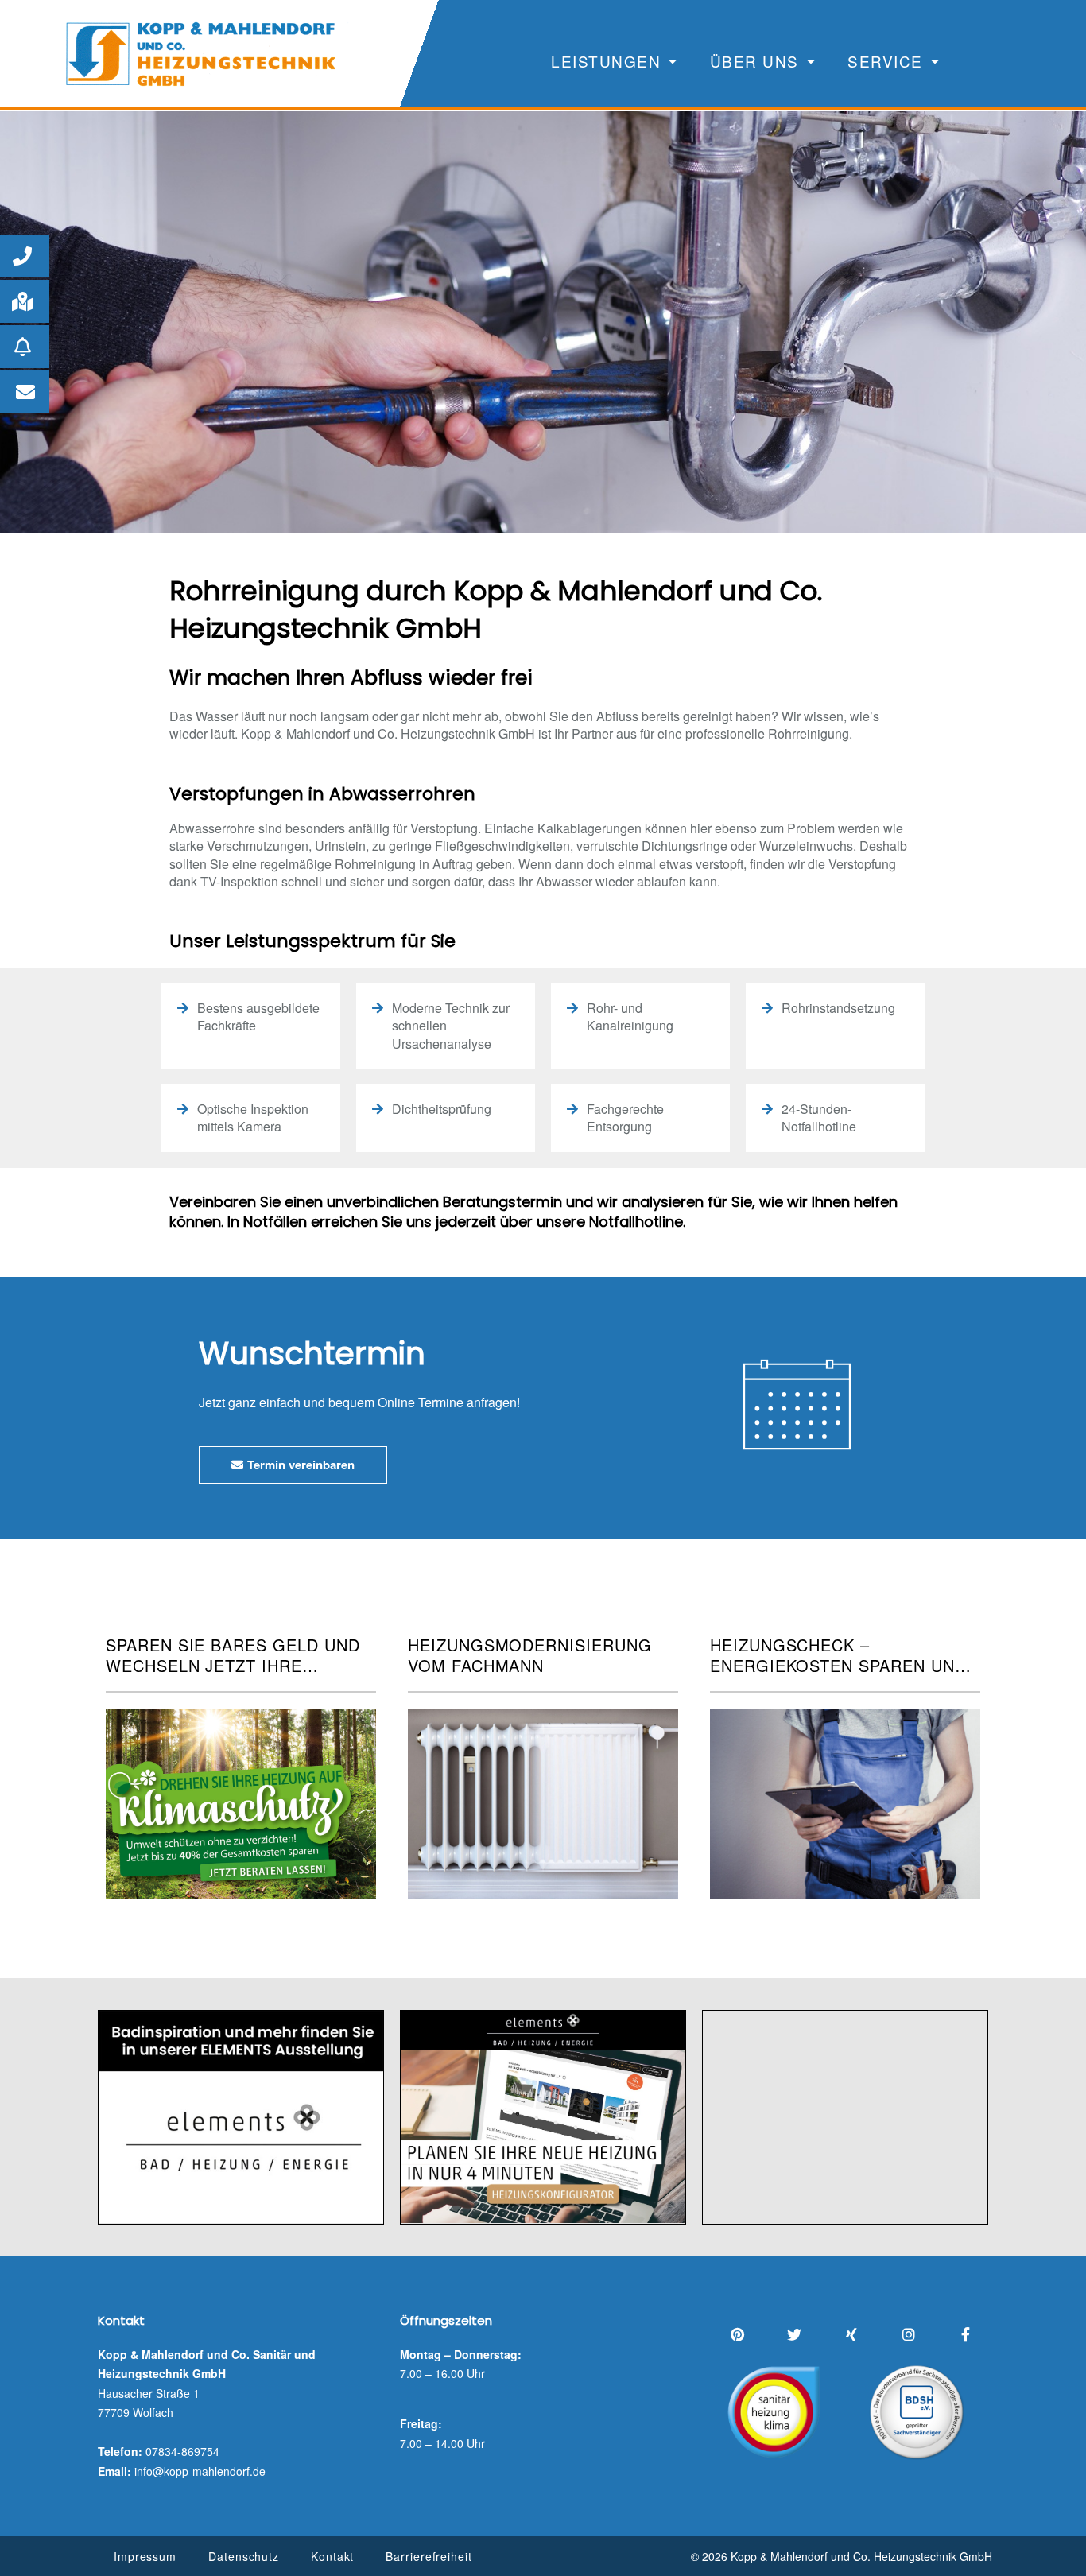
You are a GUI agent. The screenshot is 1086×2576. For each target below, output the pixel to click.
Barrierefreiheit (429, 2556)
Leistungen (606, 61)
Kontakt (332, 2556)
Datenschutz (244, 2556)
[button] (25, 256)
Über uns (754, 61)
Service (885, 61)
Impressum (145, 2556)
